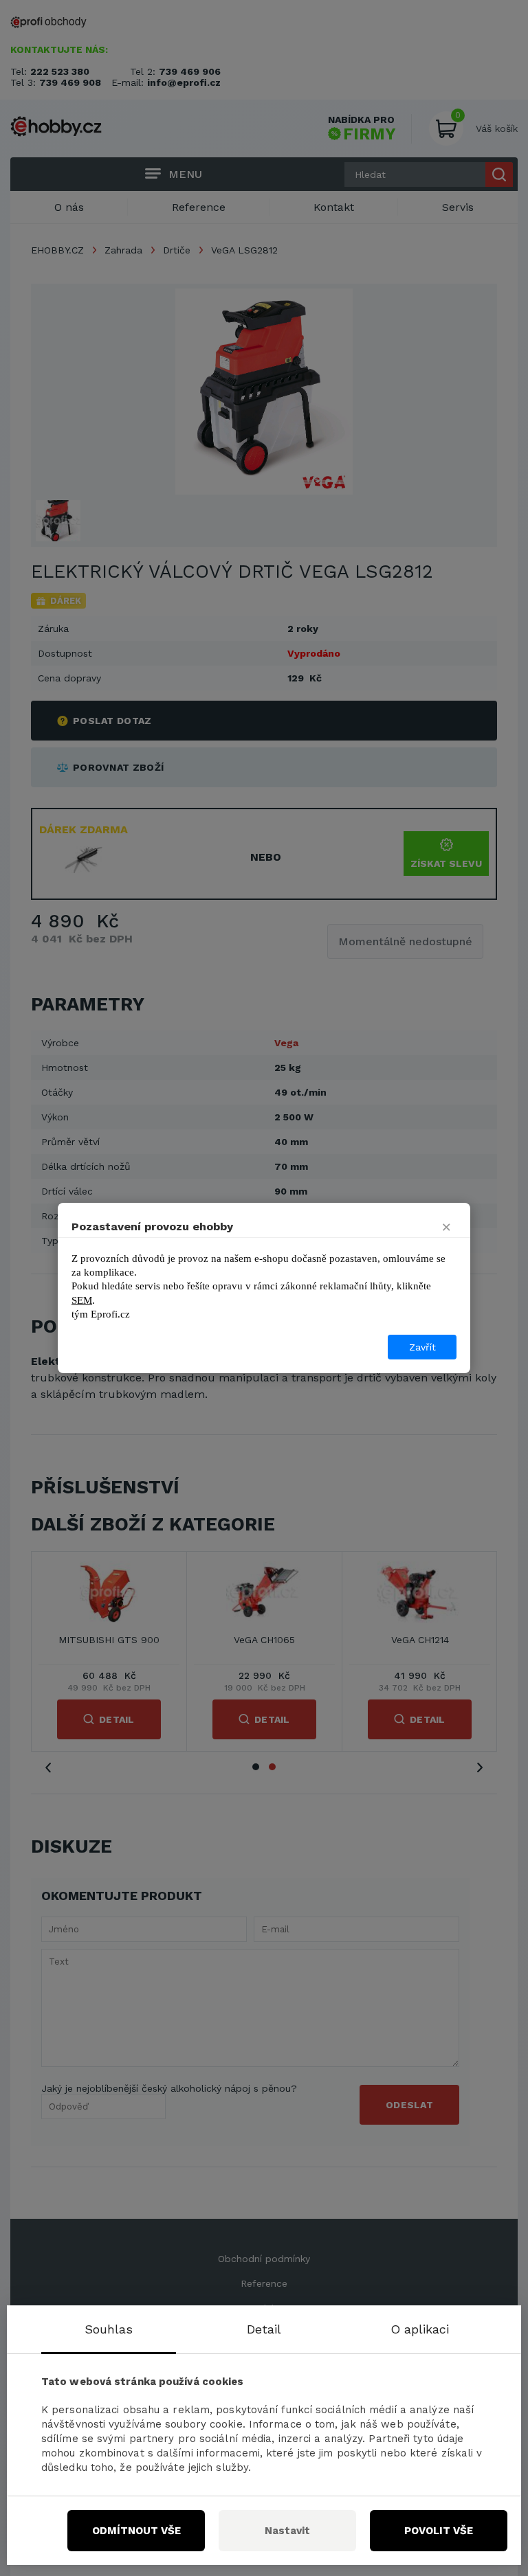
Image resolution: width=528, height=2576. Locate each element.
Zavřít (422, 1347)
